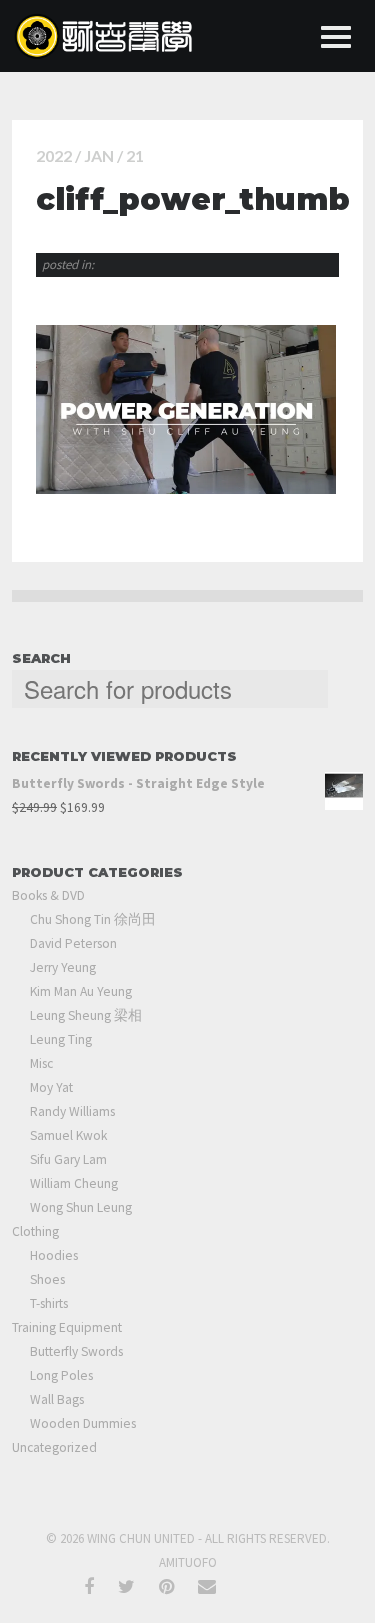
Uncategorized (54, 1447)
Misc (41, 1063)
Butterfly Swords (76, 1351)
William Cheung (74, 1183)
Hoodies (54, 1255)
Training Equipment (67, 1327)
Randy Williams (72, 1111)
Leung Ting (61, 1039)
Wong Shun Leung (81, 1207)
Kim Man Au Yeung (81, 991)
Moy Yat (51, 1087)
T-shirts (49, 1303)
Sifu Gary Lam (68, 1159)
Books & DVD (48, 895)
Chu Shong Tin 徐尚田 (93, 919)
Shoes (47, 1279)
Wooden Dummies (83, 1423)
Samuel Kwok (68, 1135)
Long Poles (61, 1375)
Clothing (35, 1231)
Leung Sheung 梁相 (86, 1015)
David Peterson (73, 943)
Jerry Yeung (63, 967)
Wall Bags (57, 1399)
